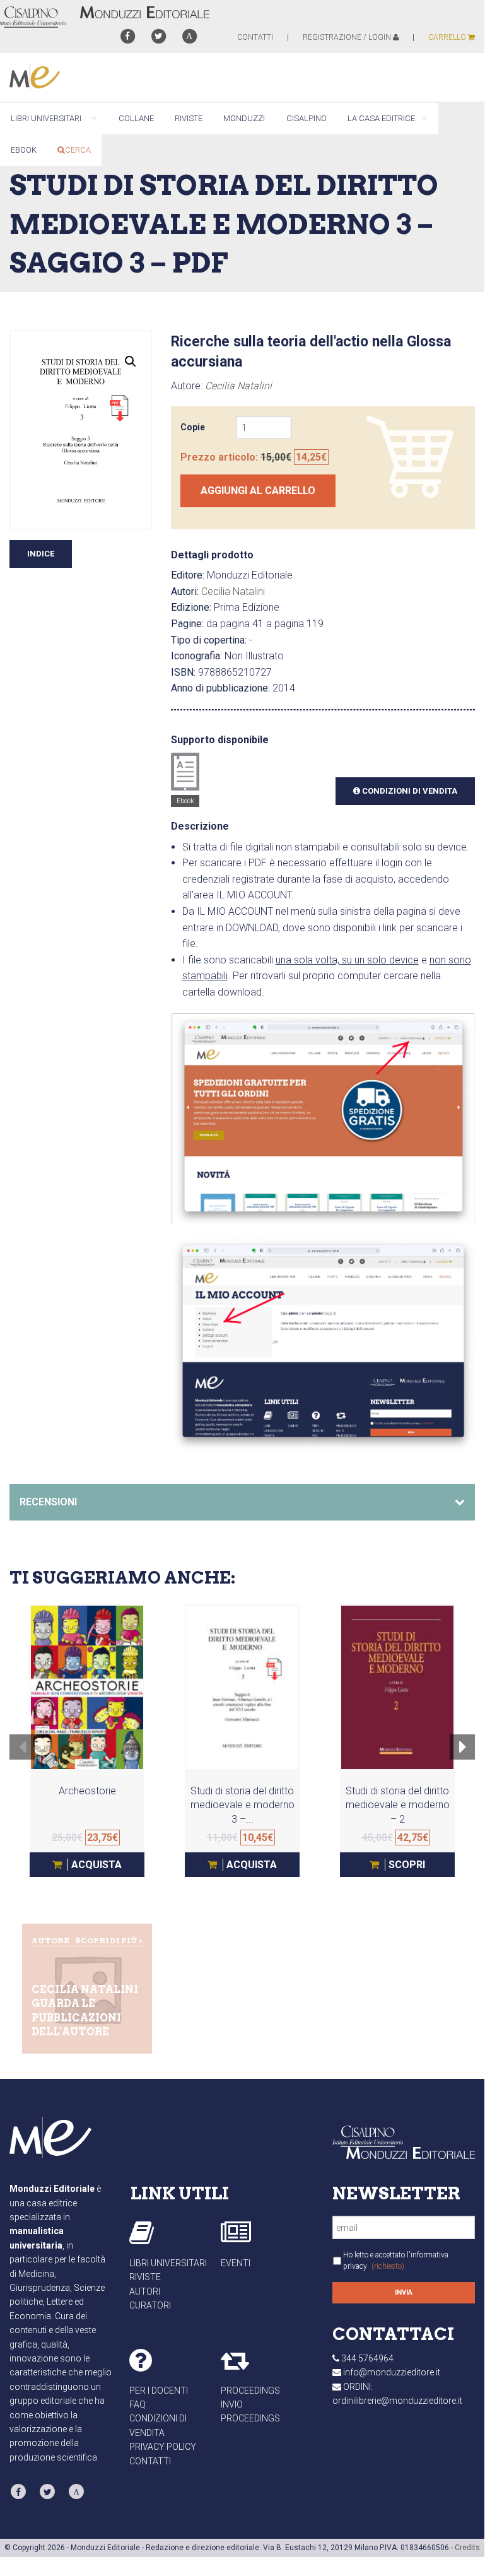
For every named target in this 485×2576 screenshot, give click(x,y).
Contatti (150, 2461)
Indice (41, 554)
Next (463, 1755)
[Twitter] (159, 36)
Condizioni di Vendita (409, 791)
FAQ (137, 2404)
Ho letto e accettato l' (396, 2261)
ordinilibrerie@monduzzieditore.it (397, 2401)
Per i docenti (159, 2391)
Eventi (236, 2263)
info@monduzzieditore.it (392, 2372)
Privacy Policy (163, 2447)
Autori (145, 2291)
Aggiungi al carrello (258, 491)
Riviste (145, 2277)
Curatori (150, 2305)
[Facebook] (127, 36)
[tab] (242, 1502)
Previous (22, 1755)
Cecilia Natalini (238, 386)
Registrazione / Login (348, 37)
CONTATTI (255, 37)
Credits (467, 2548)
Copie (193, 427)
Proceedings (250, 2391)
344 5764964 (367, 2358)
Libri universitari (168, 2263)
